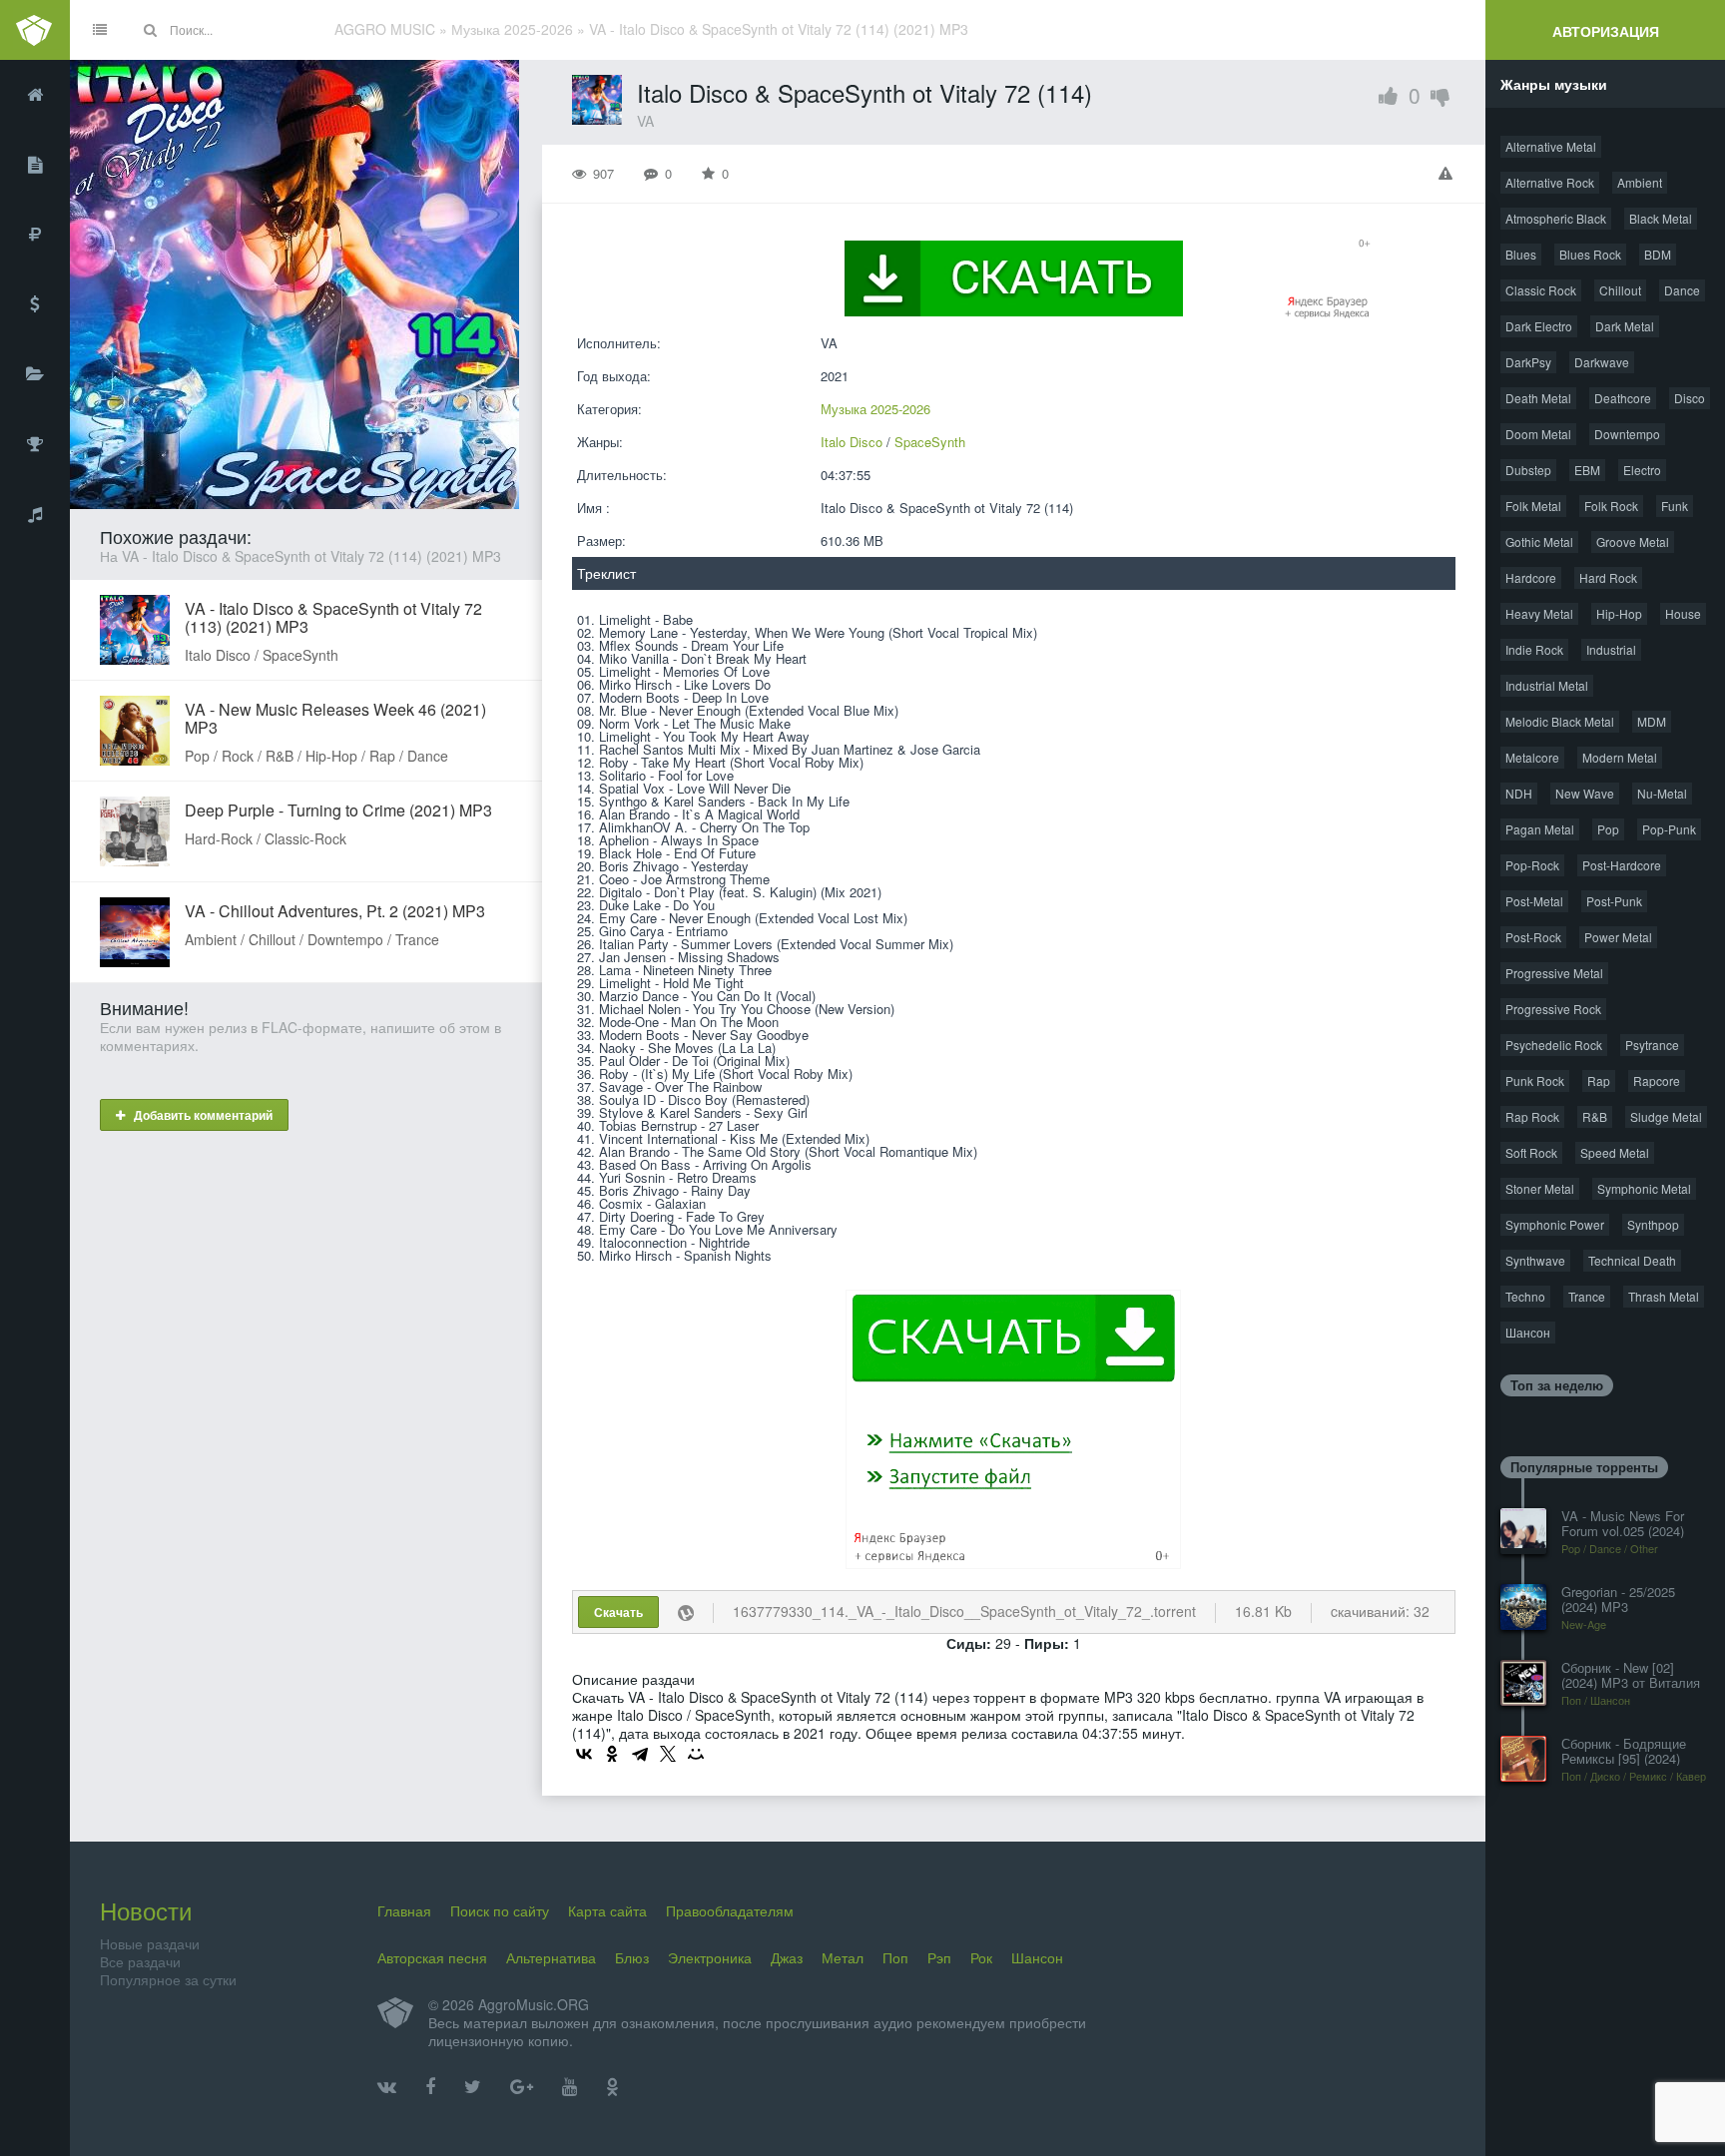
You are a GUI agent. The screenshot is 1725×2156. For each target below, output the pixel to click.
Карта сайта (607, 1910)
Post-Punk (1614, 901)
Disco (1690, 398)
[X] (668, 1754)
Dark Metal (1625, 326)
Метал (843, 1957)
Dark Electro (1539, 326)
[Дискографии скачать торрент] (35, 165)
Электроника (710, 1957)
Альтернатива (551, 1957)
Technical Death (1632, 1260)
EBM (1587, 470)
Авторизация (1606, 31)
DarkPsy (1528, 362)
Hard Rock (1608, 577)
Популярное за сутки (168, 1979)
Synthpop (1653, 1224)
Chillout (1620, 290)
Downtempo (1627, 434)
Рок (981, 1957)
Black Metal (1661, 218)
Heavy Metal (1539, 613)
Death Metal (1538, 398)
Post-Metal (1534, 901)
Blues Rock (1590, 254)
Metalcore (1532, 757)
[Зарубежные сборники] (35, 304)
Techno (1525, 1296)
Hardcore (1531, 577)
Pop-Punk (1669, 829)
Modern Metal (1620, 757)
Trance (1587, 1296)
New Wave (1585, 793)
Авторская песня (432, 1957)
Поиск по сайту (500, 1910)
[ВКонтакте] (584, 1754)
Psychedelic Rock (1554, 1045)
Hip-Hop (1619, 613)
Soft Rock (1531, 1152)
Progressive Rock (1553, 1009)
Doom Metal (1538, 434)
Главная (404, 1910)
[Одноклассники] (612, 1754)
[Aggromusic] (35, 30)
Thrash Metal (1664, 1296)
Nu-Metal (1662, 793)
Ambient (1640, 182)
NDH (1519, 793)
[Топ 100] (35, 444)
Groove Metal (1633, 541)
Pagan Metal (1540, 829)
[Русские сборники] (35, 235)
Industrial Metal (1547, 685)
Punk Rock (1535, 1080)
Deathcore (1623, 398)
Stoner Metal (1540, 1188)
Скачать (618, 1612)
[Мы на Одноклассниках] (612, 2087)
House (1683, 613)
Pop (1608, 829)
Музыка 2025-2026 (875, 409)
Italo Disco (852, 442)
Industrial (1611, 649)
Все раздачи (140, 1961)
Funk (1675, 506)
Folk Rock (1611, 506)
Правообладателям (730, 1910)
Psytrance (1652, 1045)
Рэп (939, 1957)
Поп (895, 1957)
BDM (1658, 254)
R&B (1595, 1116)
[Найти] (150, 30)
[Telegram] (640, 1754)
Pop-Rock (1532, 865)
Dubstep (1528, 470)
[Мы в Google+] (522, 2087)
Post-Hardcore (1622, 865)
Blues (1521, 254)
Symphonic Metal (1644, 1188)
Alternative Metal (1551, 146)
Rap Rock (1532, 1116)
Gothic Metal (1539, 541)
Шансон (1528, 1332)
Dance (1682, 290)
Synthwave (1535, 1260)
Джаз (787, 1957)
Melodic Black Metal (1560, 721)
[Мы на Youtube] (570, 2087)
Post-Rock (1533, 937)
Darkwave (1602, 362)
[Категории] (35, 374)
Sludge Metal (1666, 1116)
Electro (1642, 470)
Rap (1599, 1080)
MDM (1652, 721)
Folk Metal (1533, 506)
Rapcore (1657, 1080)
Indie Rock (1534, 649)
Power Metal (1618, 937)
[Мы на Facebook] (430, 2087)
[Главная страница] (35, 95)
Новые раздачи (150, 1943)
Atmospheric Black (1556, 218)
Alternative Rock (1550, 182)
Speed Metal (1615, 1152)
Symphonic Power (1555, 1224)
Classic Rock (1541, 290)
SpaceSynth (930, 442)
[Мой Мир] (696, 1754)
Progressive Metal (1554, 973)
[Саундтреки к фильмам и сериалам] (35, 514)
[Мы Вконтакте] (387, 2087)
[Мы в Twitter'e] (473, 2087)
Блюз (632, 1957)
